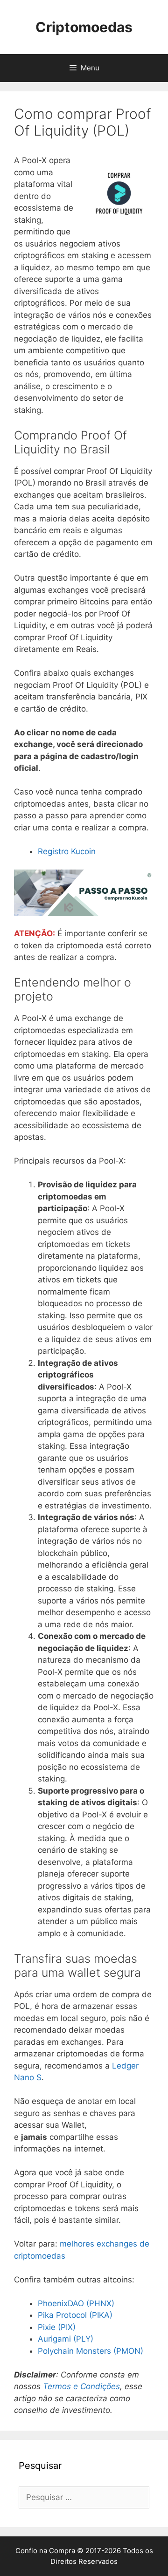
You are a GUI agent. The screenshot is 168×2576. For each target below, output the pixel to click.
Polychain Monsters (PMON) (91, 2351)
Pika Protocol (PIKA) (75, 2315)
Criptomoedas (84, 27)
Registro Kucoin (67, 851)
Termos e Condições (81, 2386)
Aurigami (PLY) (66, 2339)
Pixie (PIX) (57, 2327)
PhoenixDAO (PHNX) (76, 2303)
